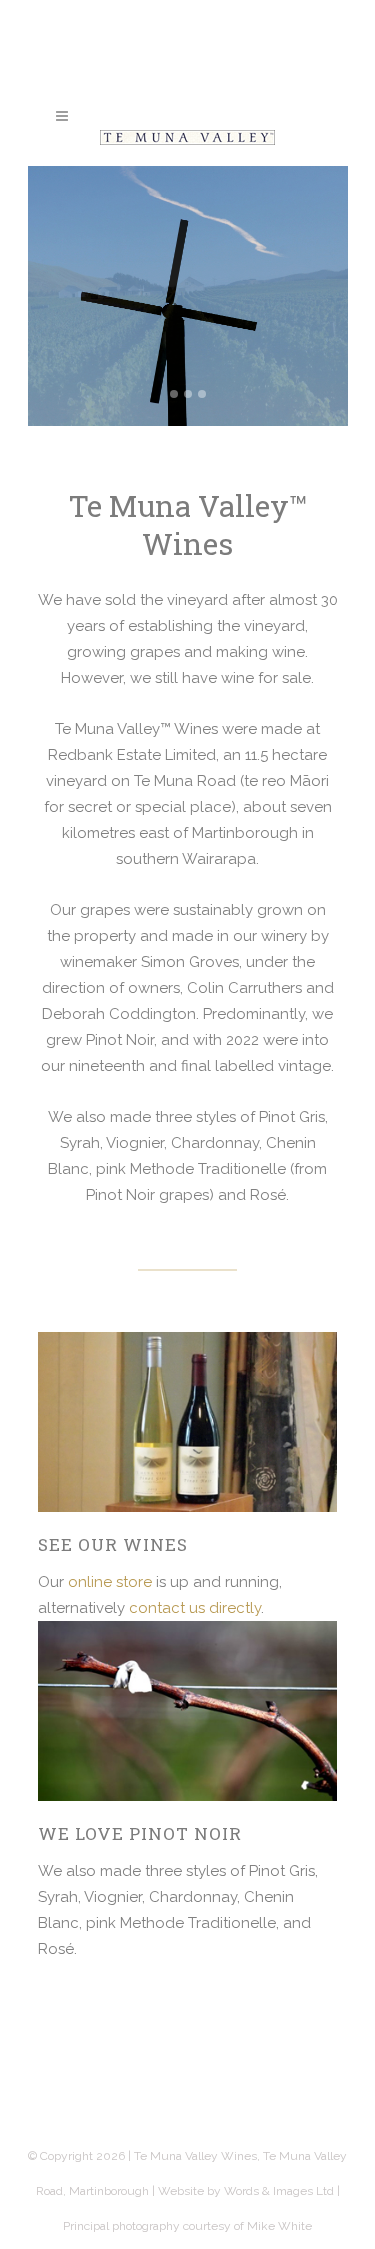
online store (110, 1582)
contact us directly (195, 1608)
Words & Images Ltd (279, 2191)
